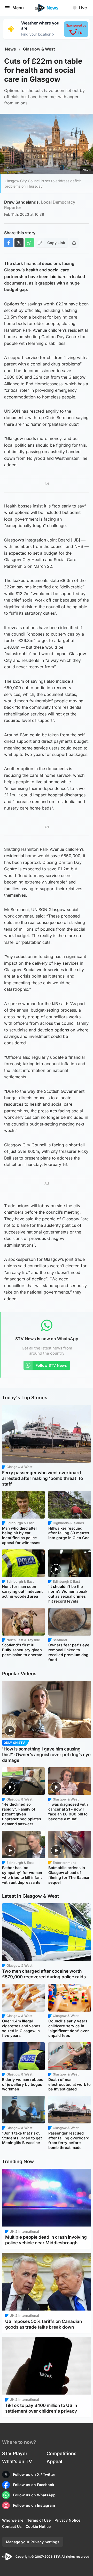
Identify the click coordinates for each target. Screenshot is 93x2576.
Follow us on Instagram (34, 2505)
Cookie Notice (38, 2526)
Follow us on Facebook (34, 2485)
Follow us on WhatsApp (34, 2495)
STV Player (15, 2453)
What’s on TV (17, 2461)
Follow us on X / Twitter (34, 2474)
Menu (18, 8)
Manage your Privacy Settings (33, 2542)
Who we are (13, 2520)
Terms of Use (39, 2520)
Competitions (61, 2453)
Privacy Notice (67, 2520)
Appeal (54, 2461)
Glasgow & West (39, 49)
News (10, 49)
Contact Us (12, 2526)
